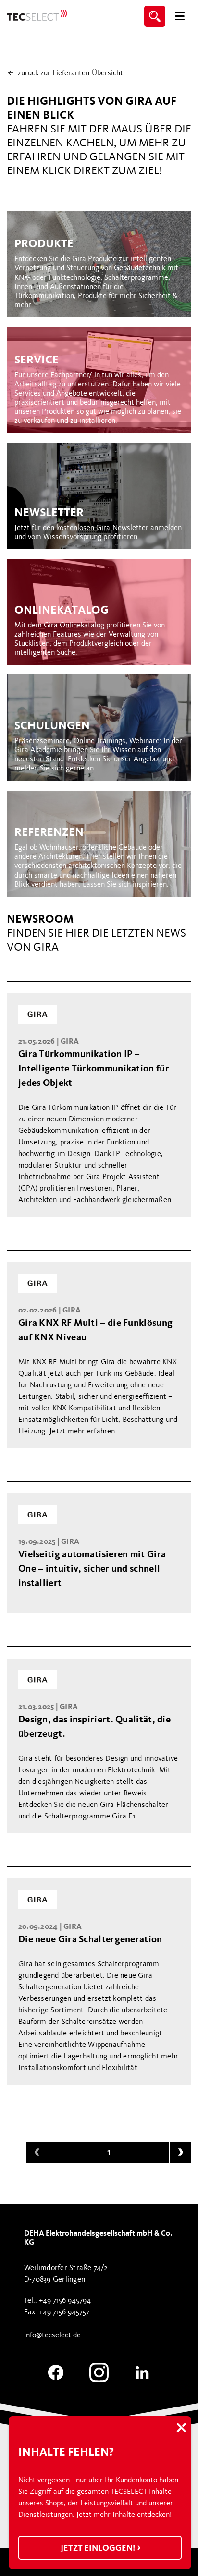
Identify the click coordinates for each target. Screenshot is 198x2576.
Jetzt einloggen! (99, 2548)
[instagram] (99, 2377)
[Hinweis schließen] (181, 2429)
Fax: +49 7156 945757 (57, 2312)
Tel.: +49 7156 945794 (57, 2300)
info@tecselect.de (52, 2335)
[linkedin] (142, 2377)
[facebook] (56, 2377)
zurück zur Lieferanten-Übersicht (70, 73)
